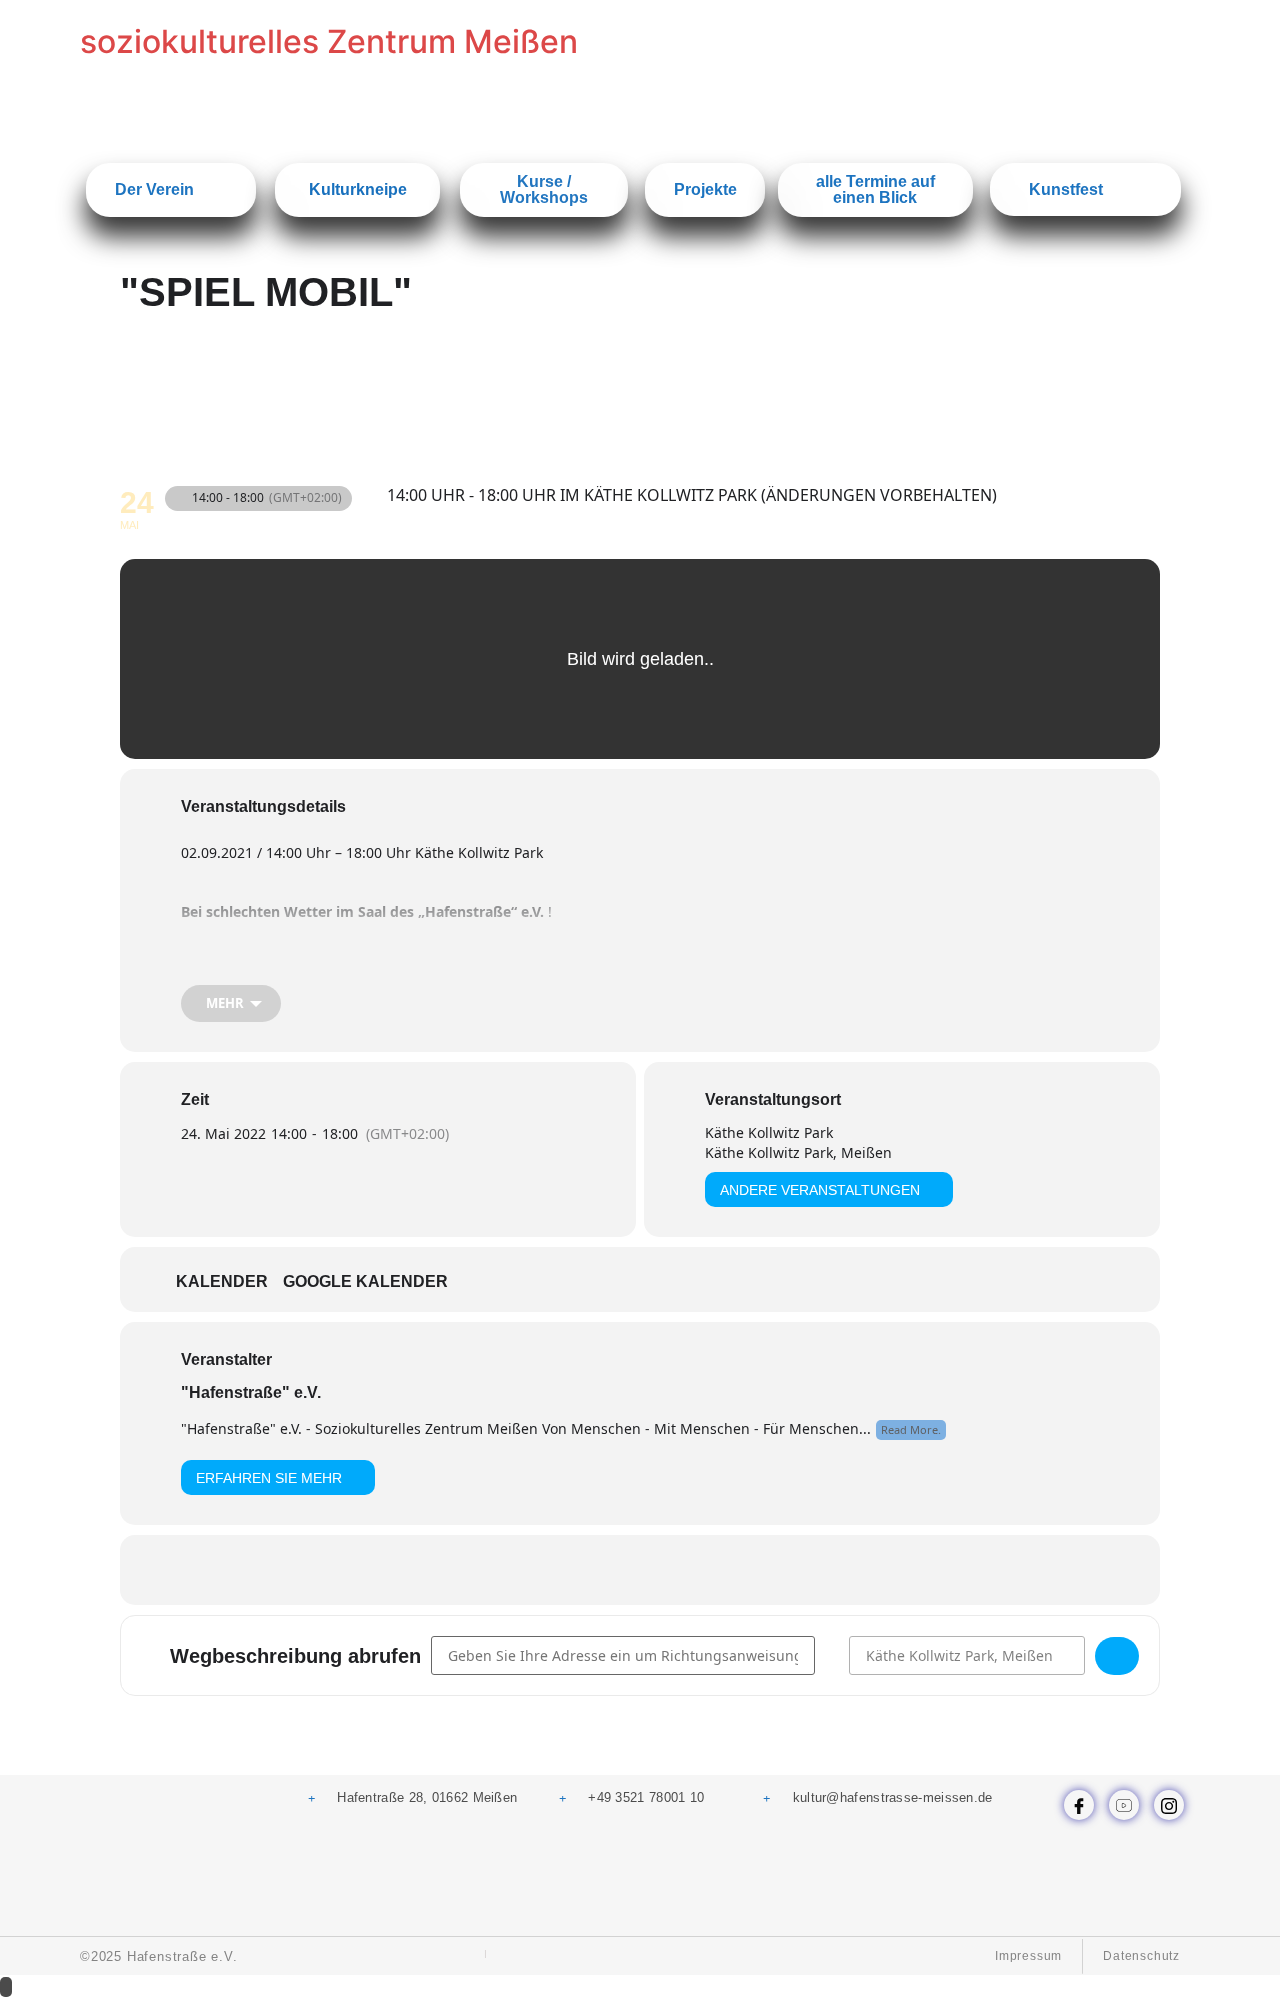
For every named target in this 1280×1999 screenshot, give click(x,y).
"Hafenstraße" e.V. (251, 1392)
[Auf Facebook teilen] (565, 1570)
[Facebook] (1079, 1805)
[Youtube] (1124, 1805)
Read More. (911, 1429)
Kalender (222, 1281)
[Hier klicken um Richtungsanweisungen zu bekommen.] (1117, 1656)
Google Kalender (365, 1281)
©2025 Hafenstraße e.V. (159, 1956)
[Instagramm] (1169, 1805)
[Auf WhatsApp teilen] (615, 1570)
